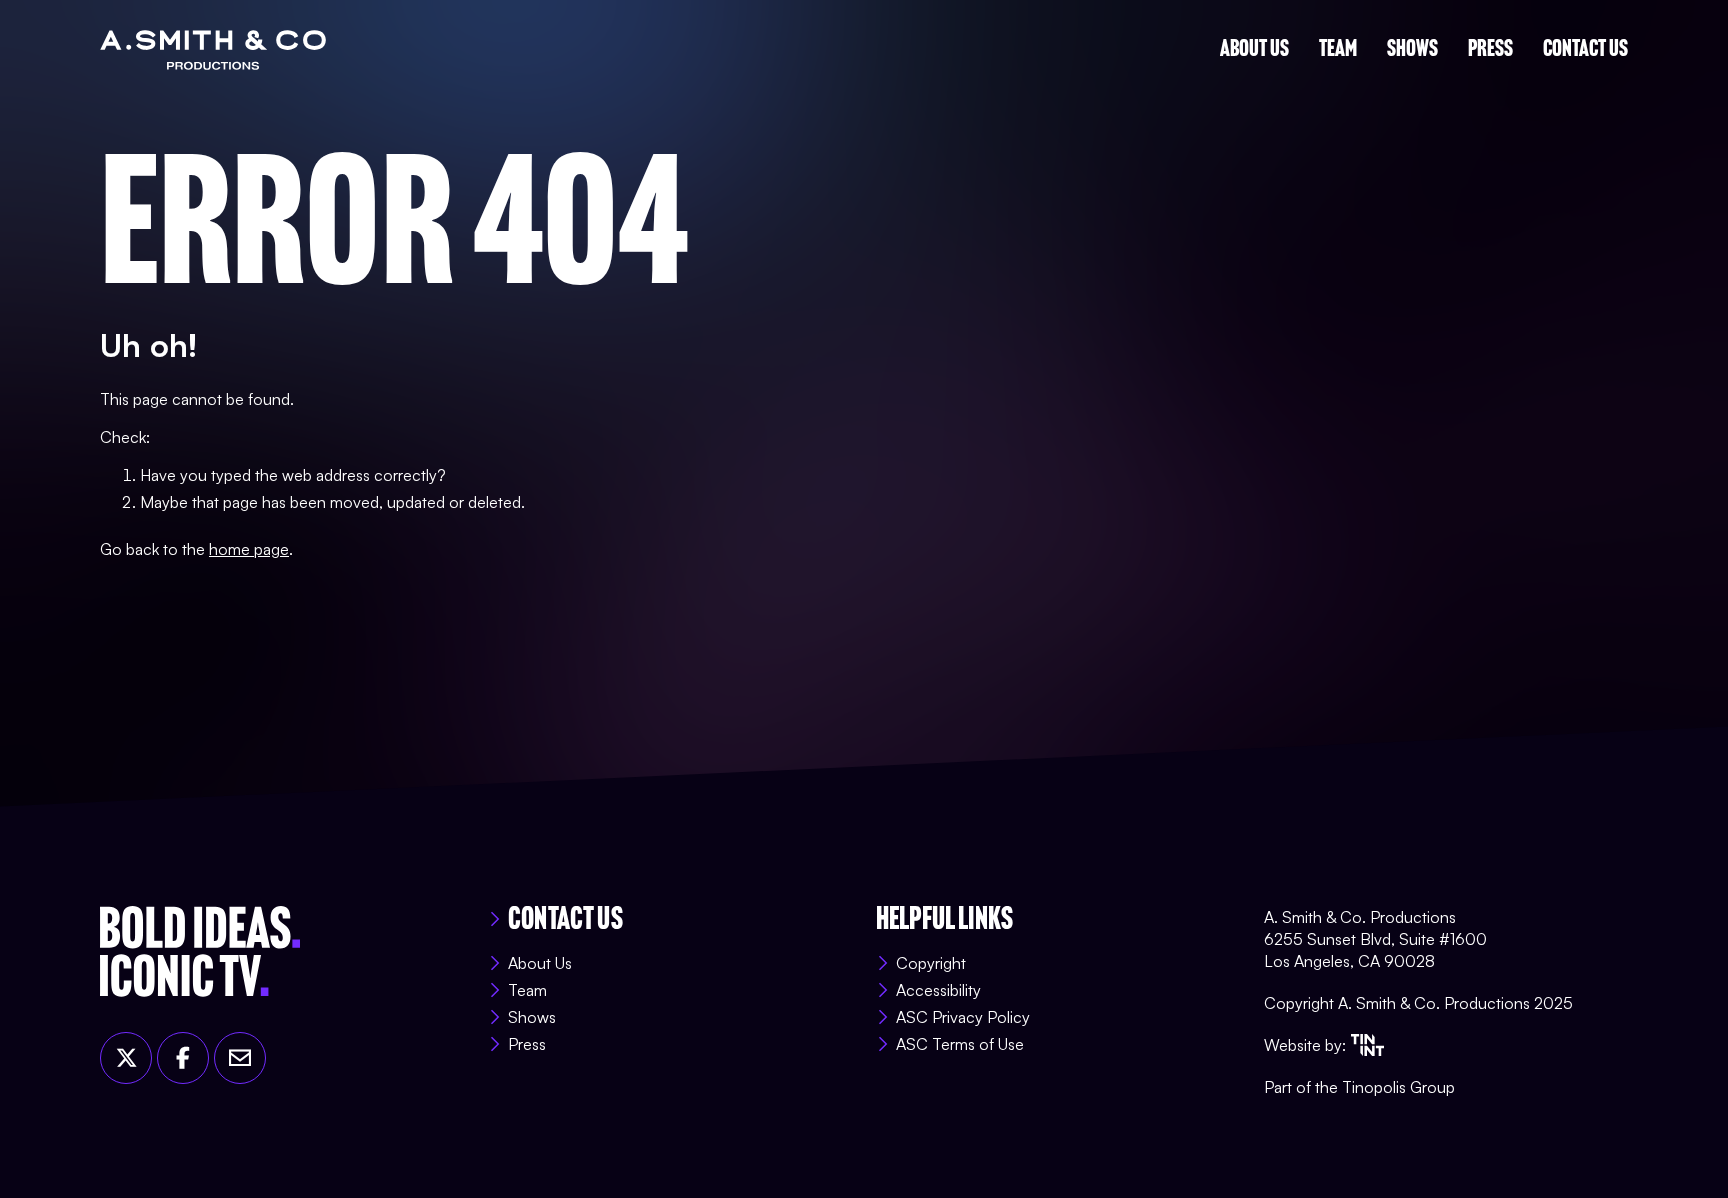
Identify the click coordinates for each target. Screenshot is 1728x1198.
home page (249, 549)
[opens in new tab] (1367, 1045)
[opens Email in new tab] (240, 1058)
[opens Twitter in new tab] (126, 1058)
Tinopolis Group (1398, 1087)
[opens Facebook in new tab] (183, 1058)
